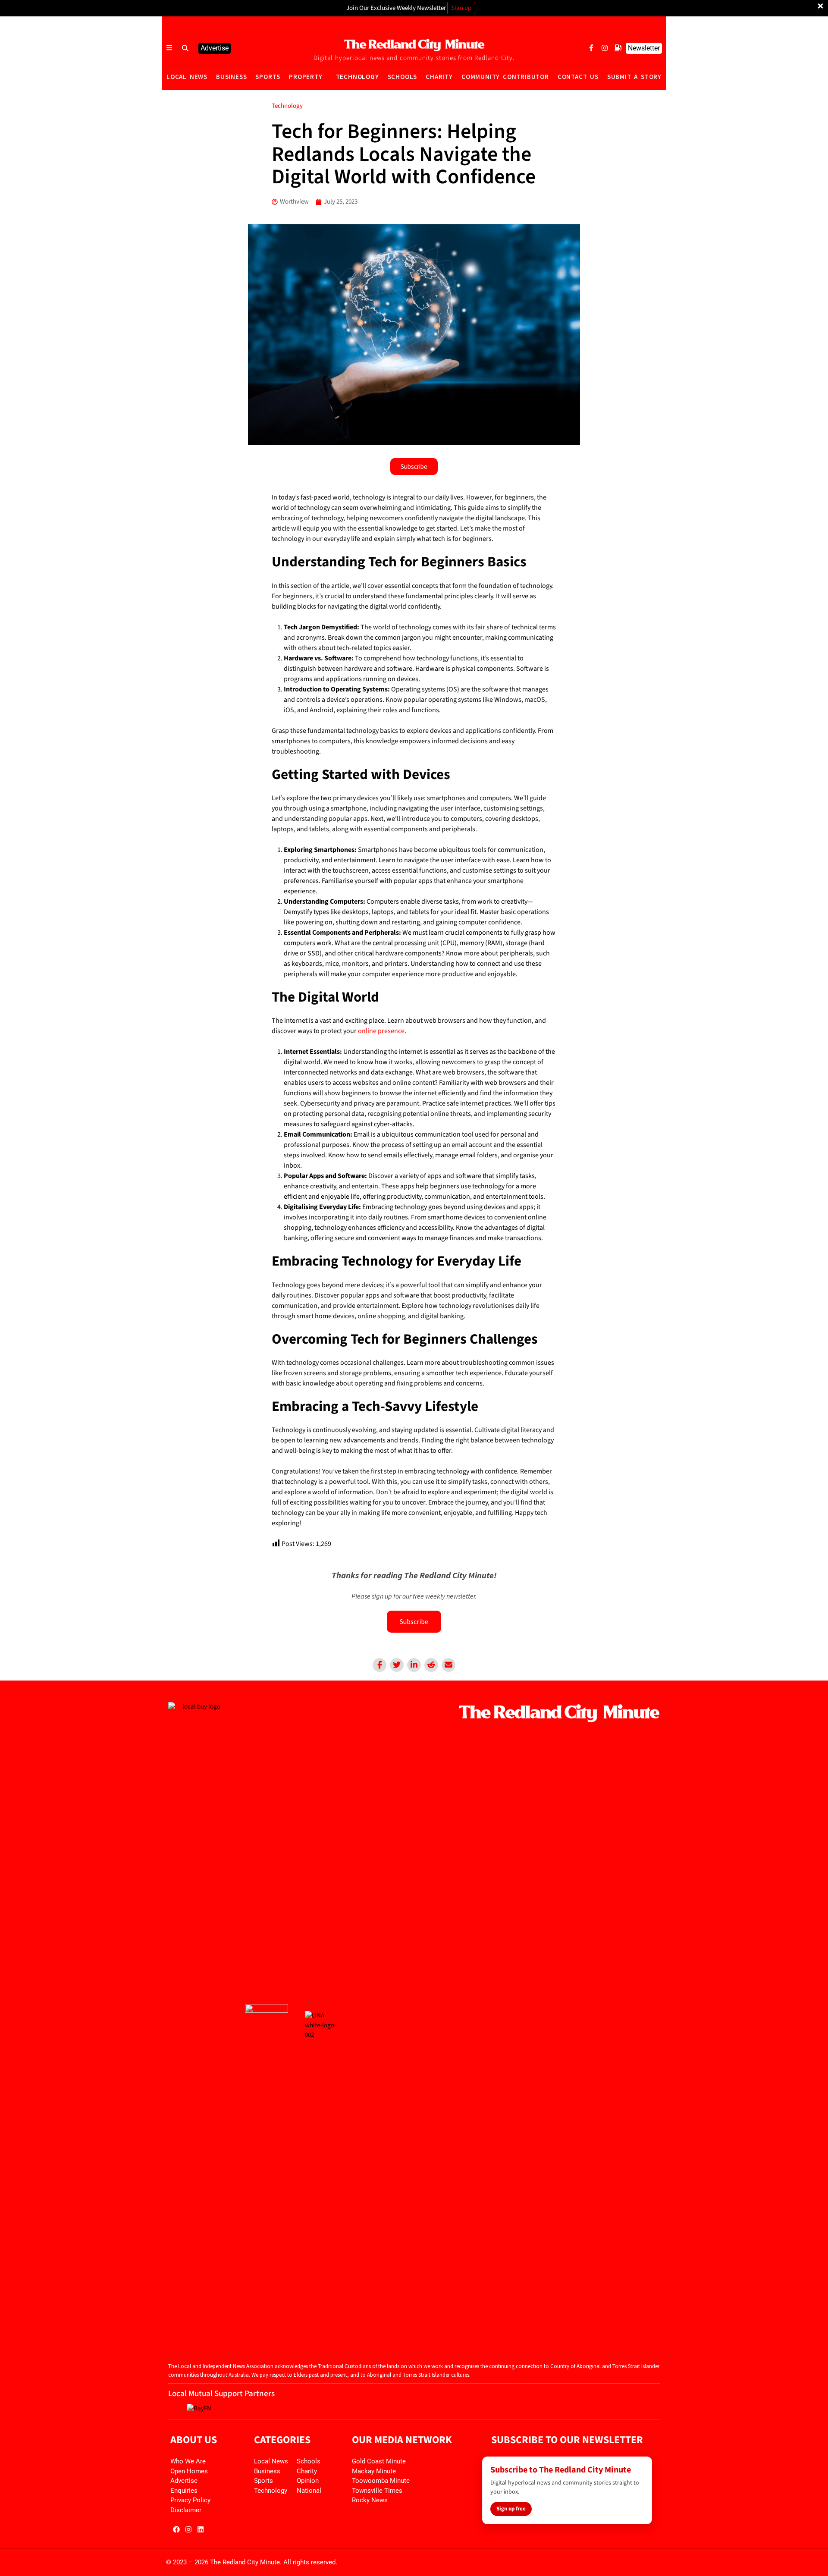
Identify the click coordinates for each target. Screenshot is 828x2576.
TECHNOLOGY (358, 77)
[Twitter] (397, 1665)
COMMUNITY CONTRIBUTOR (505, 77)
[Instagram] (605, 48)
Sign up (461, 8)
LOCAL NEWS (187, 77)
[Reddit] (431, 1665)
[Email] (448, 1665)
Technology (287, 106)
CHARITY (439, 77)
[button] (185, 48)
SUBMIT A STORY (634, 77)
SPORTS (268, 77)
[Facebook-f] (591, 48)
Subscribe (414, 1621)
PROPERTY (306, 77)
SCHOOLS (403, 77)
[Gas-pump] (618, 48)
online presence (381, 1031)
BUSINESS (231, 77)
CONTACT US (578, 77)
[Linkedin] (414, 1665)
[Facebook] (379, 1665)
